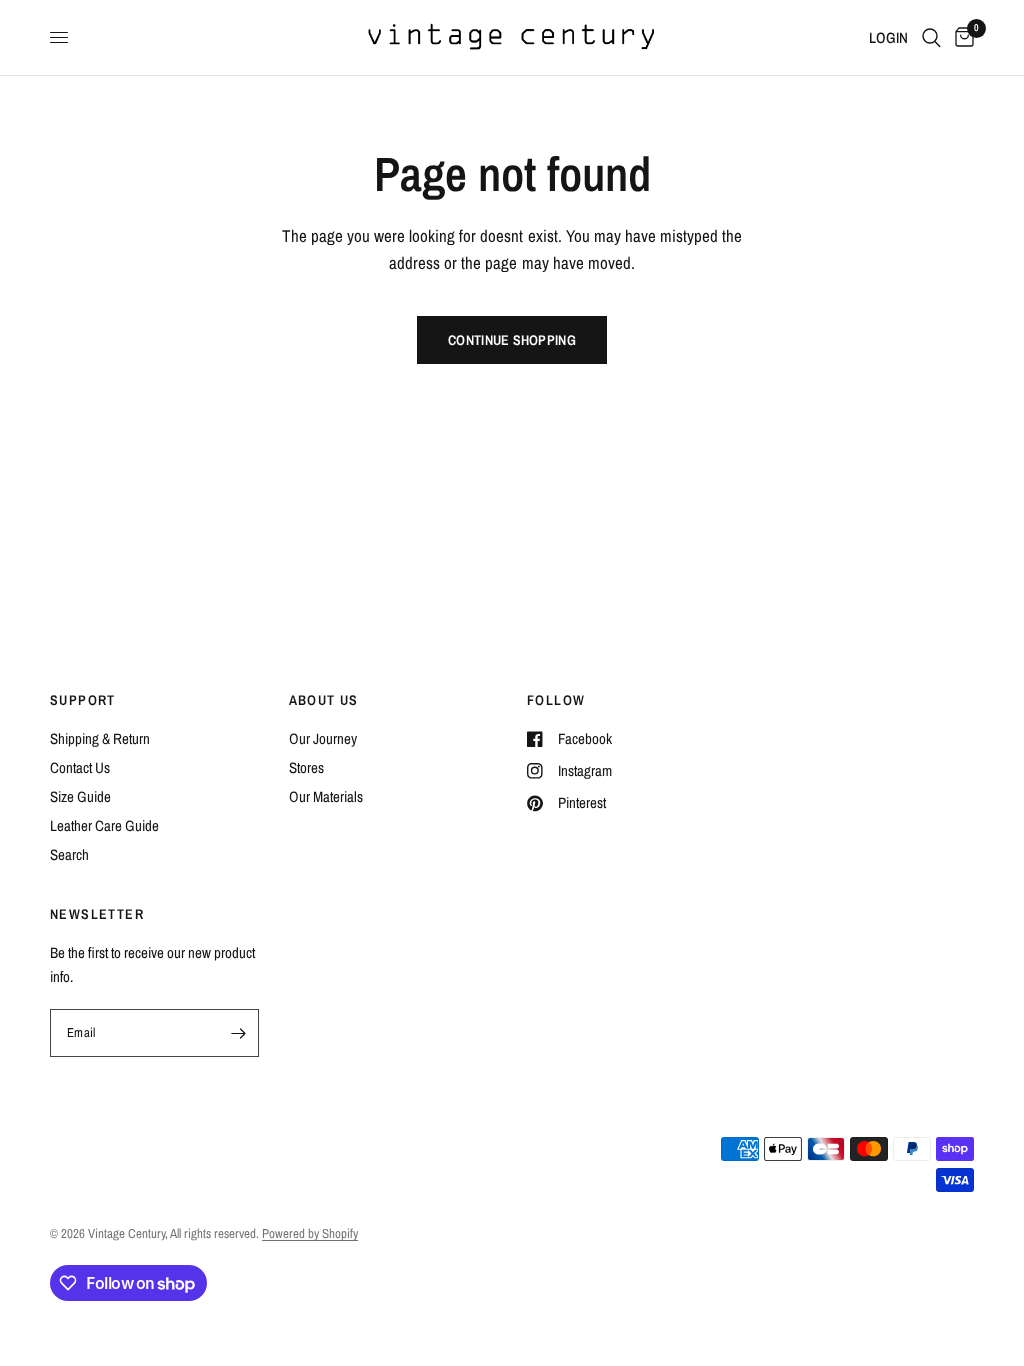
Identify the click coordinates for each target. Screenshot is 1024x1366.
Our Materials (326, 796)
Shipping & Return (100, 738)
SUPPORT (83, 700)
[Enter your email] (239, 1033)
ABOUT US (324, 700)
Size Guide (80, 796)
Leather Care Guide (104, 825)
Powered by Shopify (310, 1233)
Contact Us (80, 767)
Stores (306, 767)
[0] (961, 37)
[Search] (931, 37)
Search (69, 854)
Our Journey (323, 738)
